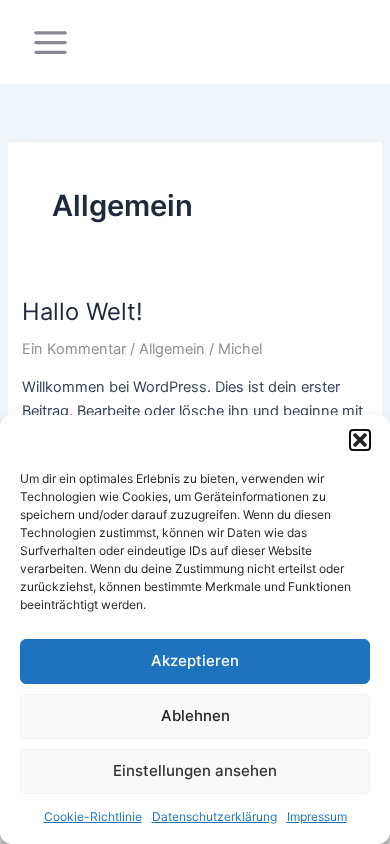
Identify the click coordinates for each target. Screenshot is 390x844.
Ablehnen (195, 715)
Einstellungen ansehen (195, 770)
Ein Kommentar (74, 349)
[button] (360, 440)
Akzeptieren (195, 660)
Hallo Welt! (82, 311)
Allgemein (172, 349)
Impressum (317, 816)
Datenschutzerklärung (214, 816)
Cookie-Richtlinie (93, 816)
